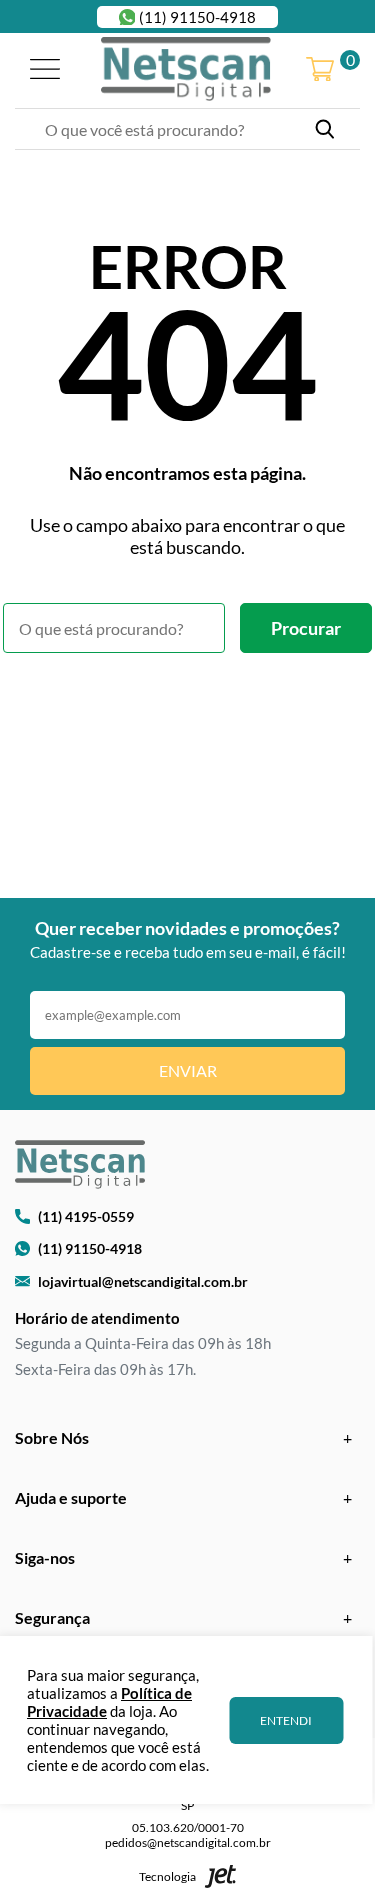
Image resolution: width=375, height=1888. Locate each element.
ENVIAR (188, 1070)
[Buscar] (325, 129)
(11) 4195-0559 (86, 1216)
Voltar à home (187, 708)
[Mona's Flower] (186, 70)
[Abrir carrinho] (320, 71)
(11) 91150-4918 (197, 17)
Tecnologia (167, 1876)
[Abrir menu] (45, 71)
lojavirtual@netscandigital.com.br (143, 1281)
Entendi (286, 1720)
